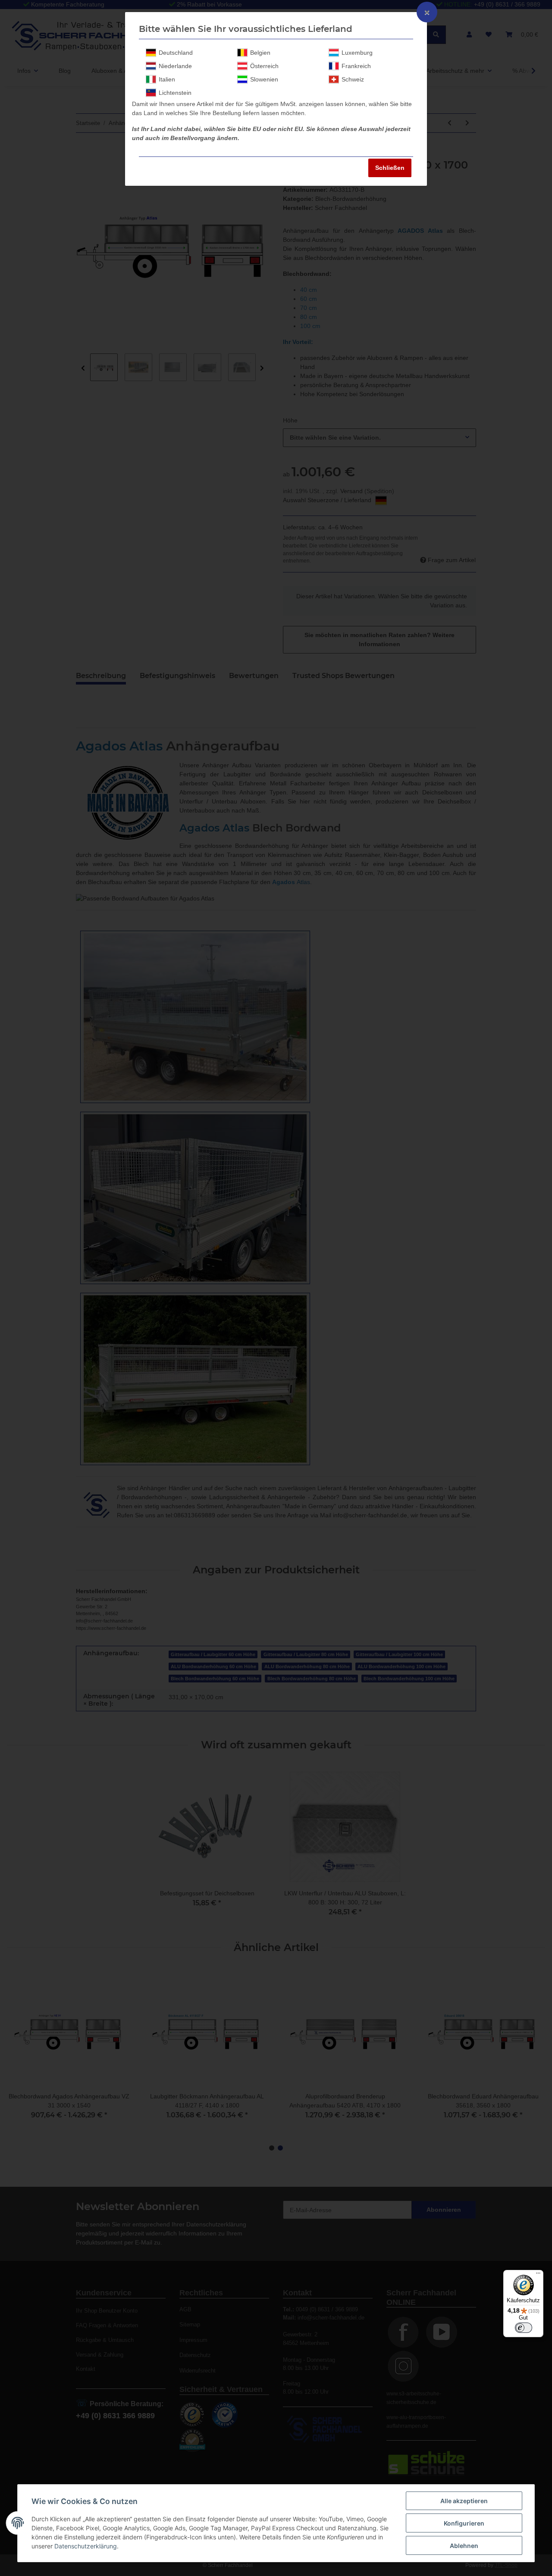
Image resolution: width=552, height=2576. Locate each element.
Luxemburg (357, 53)
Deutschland (176, 53)
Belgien (260, 53)
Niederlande (175, 66)
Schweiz (353, 79)
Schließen (390, 168)
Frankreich (356, 66)
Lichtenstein (175, 93)
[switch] (524, 2328)
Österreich (264, 66)
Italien (167, 79)
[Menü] (538, 2275)
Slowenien (264, 79)
